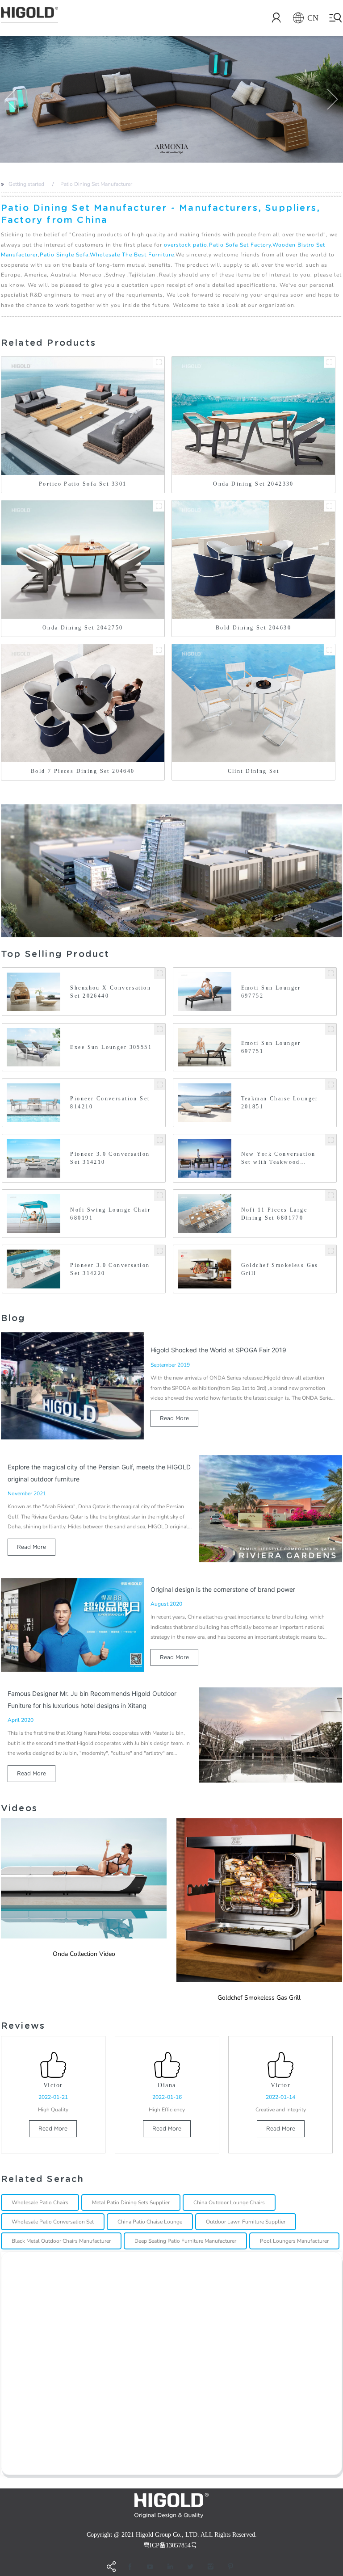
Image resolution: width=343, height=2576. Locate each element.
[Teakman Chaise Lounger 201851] (331, 1085)
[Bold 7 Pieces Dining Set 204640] (159, 650)
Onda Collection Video (84, 1954)
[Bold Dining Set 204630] (329, 506)
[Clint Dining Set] (329, 650)
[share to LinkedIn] (170, 2567)
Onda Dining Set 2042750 (83, 628)
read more (174, 1418)
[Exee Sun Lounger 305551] (160, 1029)
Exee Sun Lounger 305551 (111, 1047)
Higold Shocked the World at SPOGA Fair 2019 (218, 1350)
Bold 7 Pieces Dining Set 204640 (83, 771)
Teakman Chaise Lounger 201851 (280, 1103)
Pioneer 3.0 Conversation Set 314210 (110, 1158)
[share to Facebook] (130, 2567)
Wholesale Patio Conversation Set (53, 2222)
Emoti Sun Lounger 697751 (271, 1047)
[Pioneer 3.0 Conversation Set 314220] (160, 1251)
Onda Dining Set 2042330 (253, 484)
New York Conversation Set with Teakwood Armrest (278, 1158)
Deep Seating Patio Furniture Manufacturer (185, 2241)
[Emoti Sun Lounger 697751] (331, 1029)
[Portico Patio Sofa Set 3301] (159, 362)
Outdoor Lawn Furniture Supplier (246, 2222)
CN (313, 18)
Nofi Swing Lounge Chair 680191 (110, 1214)
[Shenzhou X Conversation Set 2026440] (160, 973)
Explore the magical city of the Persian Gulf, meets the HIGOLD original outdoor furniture (99, 1473)
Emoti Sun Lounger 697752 (271, 992)
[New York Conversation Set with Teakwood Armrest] (331, 1140)
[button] (11, 99)
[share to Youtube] (150, 2567)
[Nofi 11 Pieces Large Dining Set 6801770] (331, 1195)
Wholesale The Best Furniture (132, 255)
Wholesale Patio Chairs (40, 2203)
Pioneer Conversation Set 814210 (110, 1103)
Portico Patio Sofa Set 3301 (83, 484)
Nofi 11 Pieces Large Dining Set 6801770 (274, 1214)
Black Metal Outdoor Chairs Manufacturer (61, 2241)
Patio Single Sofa (64, 255)
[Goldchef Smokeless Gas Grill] (331, 1251)
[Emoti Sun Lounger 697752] (331, 973)
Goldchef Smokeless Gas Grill (280, 1269)
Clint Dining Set (254, 771)
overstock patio (186, 245)
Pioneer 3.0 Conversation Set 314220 (110, 1269)
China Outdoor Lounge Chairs (229, 2203)
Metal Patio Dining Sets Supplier (131, 2203)
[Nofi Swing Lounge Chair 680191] (160, 1195)
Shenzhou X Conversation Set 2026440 (111, 992)
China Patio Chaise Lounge (150, 2222)
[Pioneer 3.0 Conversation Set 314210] (160, 1140)
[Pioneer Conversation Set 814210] (160, 1085)
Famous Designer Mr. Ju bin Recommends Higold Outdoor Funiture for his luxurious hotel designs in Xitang (92, 1699)
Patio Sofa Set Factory (240, 245)
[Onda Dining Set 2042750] (159, 506)
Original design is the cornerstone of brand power (223, 1589)
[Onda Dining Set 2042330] (329, 362)
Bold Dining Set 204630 (253, 628)
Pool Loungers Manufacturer (294, 2241)
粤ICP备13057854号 (170, 2545)
